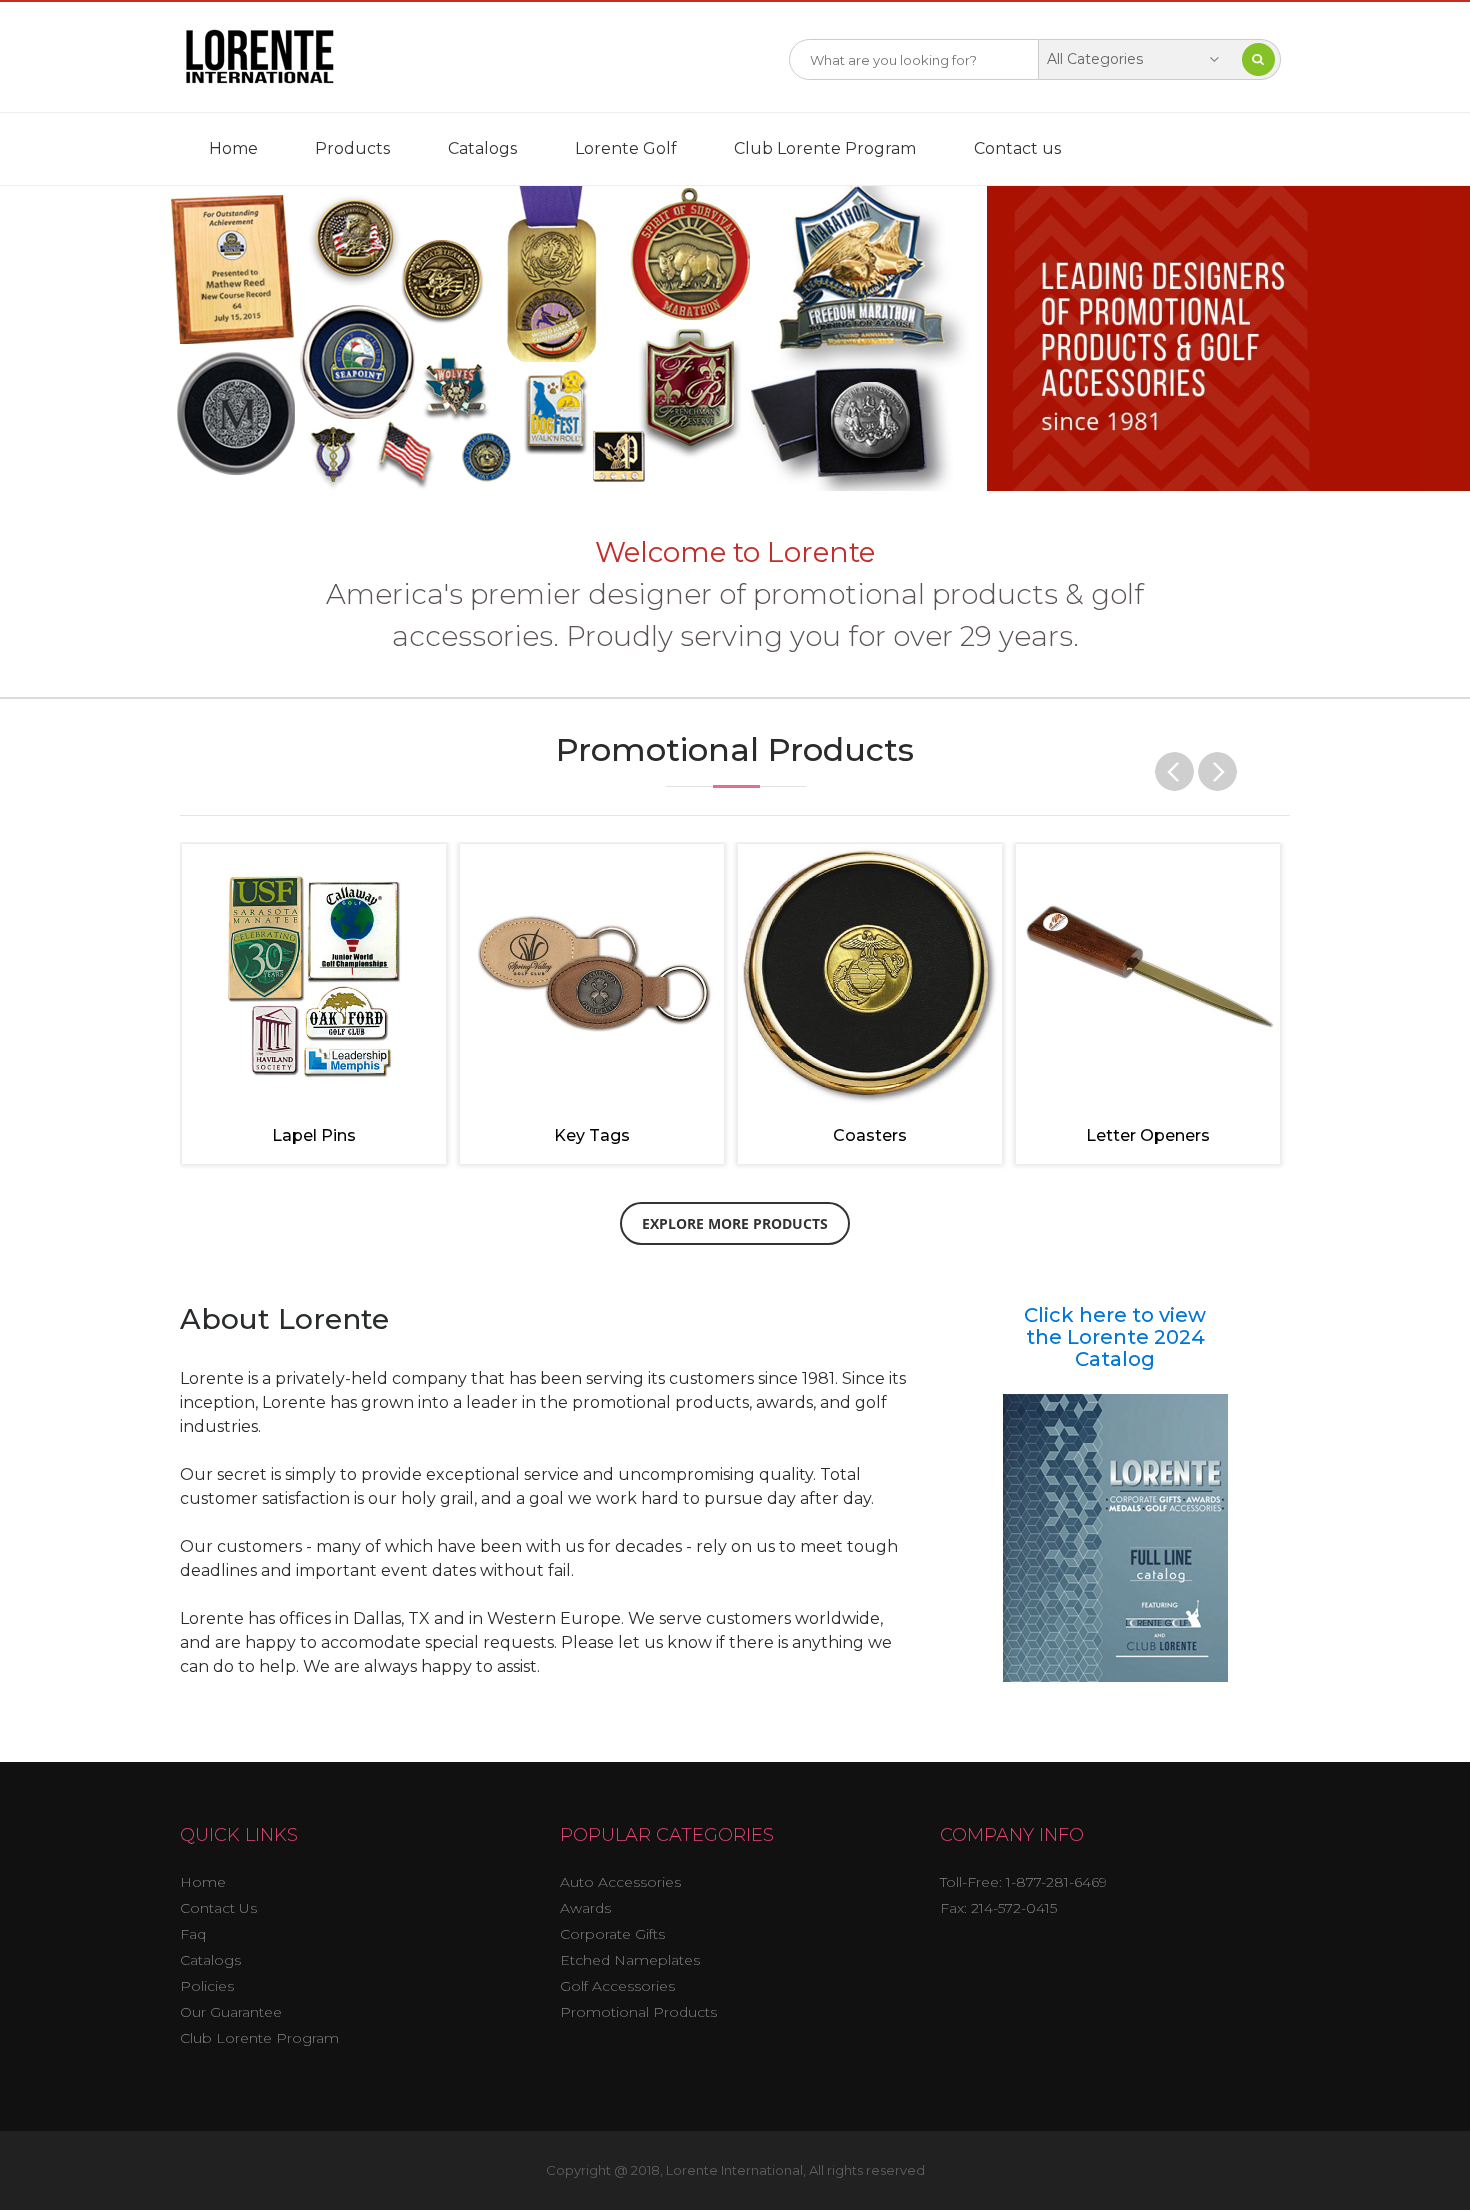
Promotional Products (638, 2012)
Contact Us (218, 1908)
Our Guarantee (231, 2012)
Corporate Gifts (612, 1934)
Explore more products (735, 1223)
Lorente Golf (626, 148)
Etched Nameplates (630, 1960)
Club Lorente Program (825, 148)
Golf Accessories (617, 1986)
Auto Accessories (620, 1882)
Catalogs (482, 148)
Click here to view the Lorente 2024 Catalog (1115, 1337)
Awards (585, 1908)
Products (352, 148)
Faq (193, 1934)
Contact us (1017, 148)
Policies (207, 1986)
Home (233, 148)
